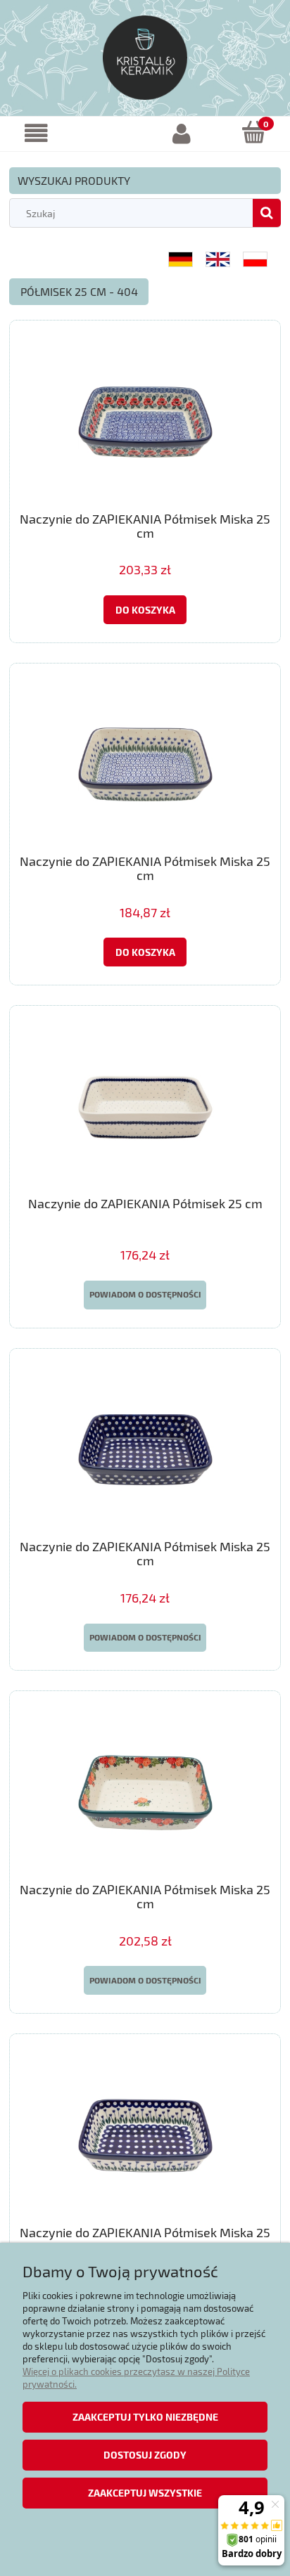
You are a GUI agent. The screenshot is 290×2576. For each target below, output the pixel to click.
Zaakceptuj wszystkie (145, 2493)
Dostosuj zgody (145, 2455)
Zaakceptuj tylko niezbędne (145, 2417)
